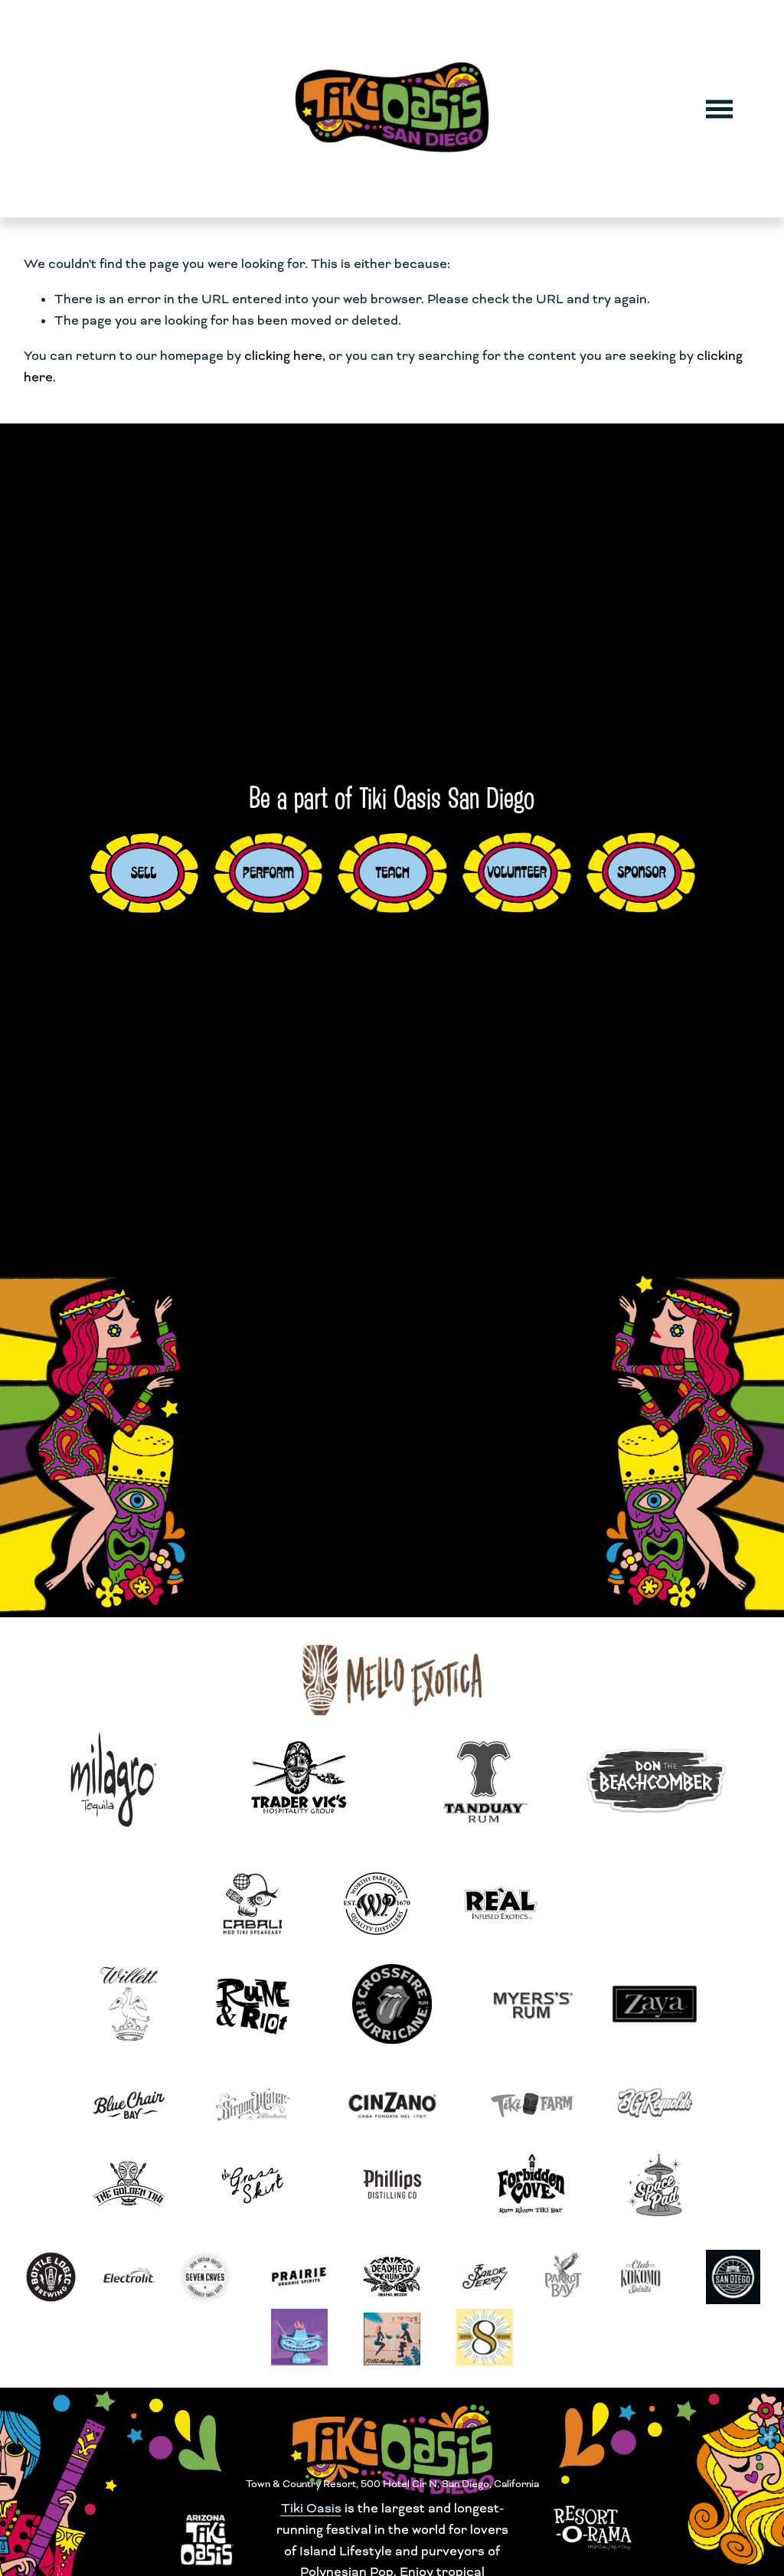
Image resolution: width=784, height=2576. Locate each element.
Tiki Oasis (311, 2508)
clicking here (283, 356)
